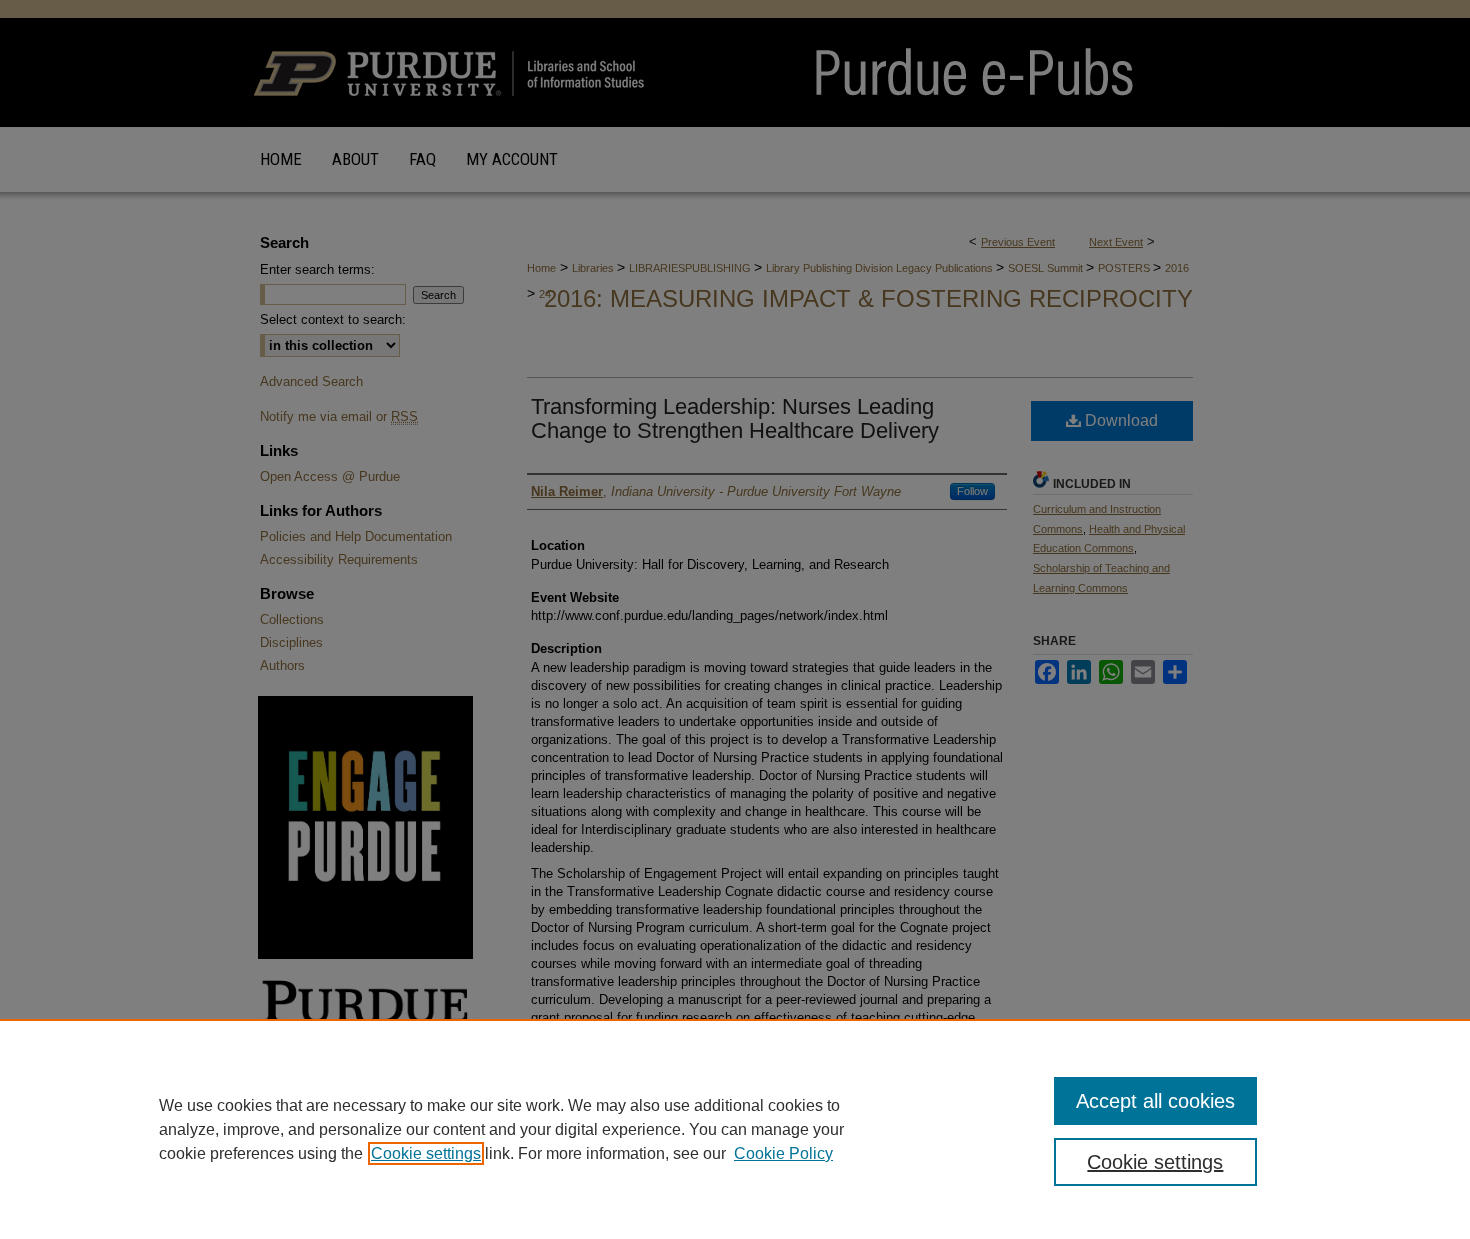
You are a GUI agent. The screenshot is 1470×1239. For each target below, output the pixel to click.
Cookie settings (426, 1153)
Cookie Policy (783, 1153)
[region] (735, 1129)
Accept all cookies (1155, 1101)
